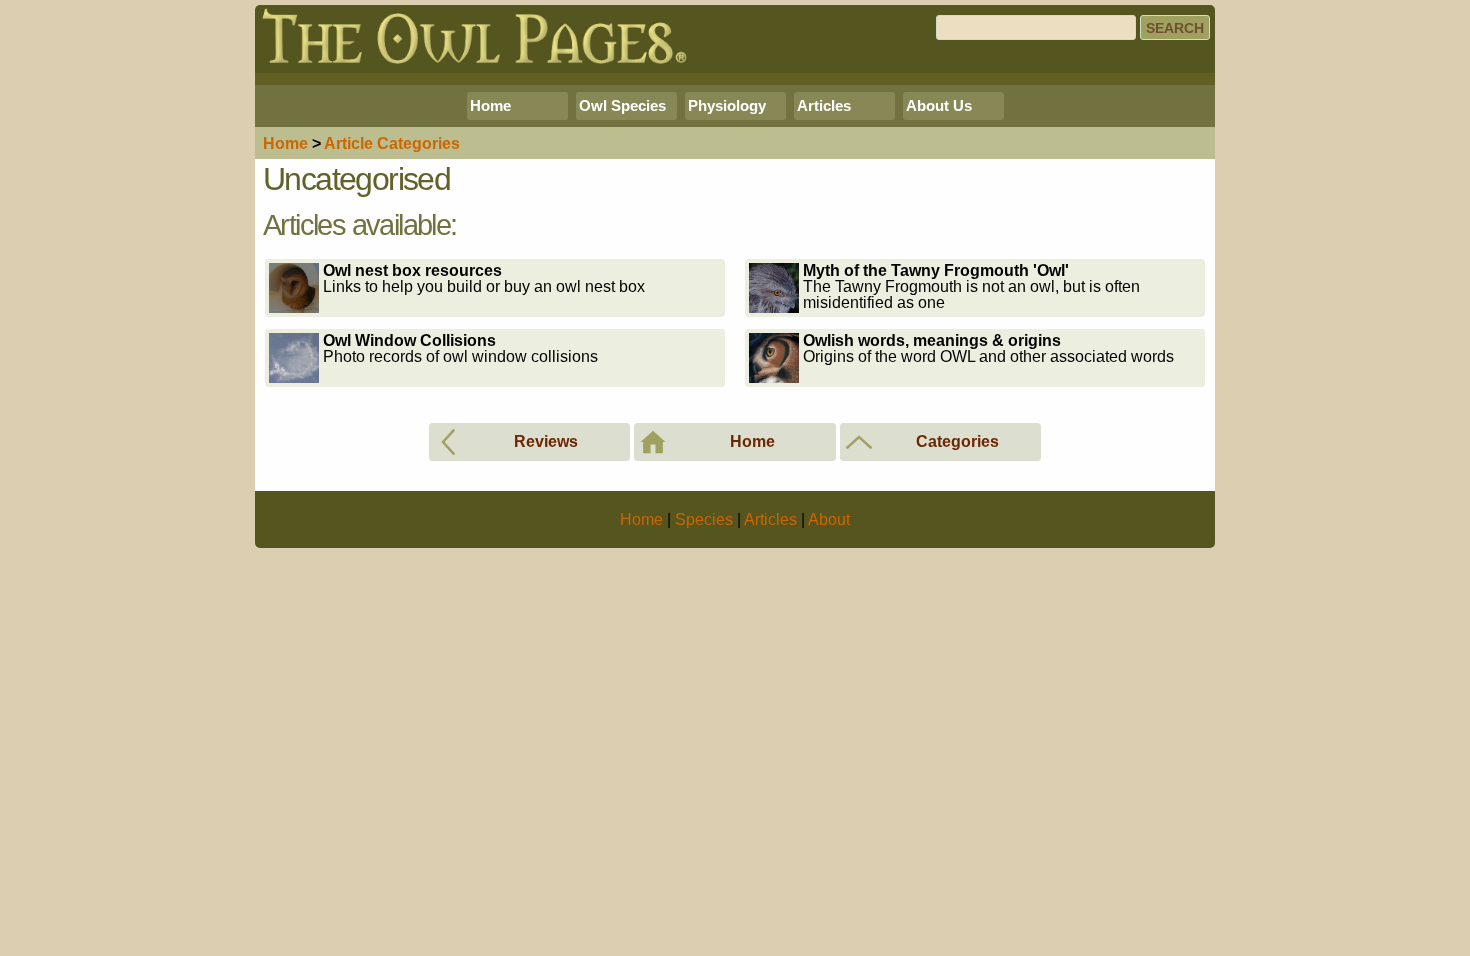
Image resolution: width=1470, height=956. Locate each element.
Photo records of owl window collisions (460, 348)
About (829, 519)
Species (704, 519)
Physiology (727, 105)
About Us (939, 105)
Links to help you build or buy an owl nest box (484, 278)
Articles (824, 105)
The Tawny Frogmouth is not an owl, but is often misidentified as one (971, 286)
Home (490, 105)
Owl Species (622, 105)
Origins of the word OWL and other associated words (988, 348)
